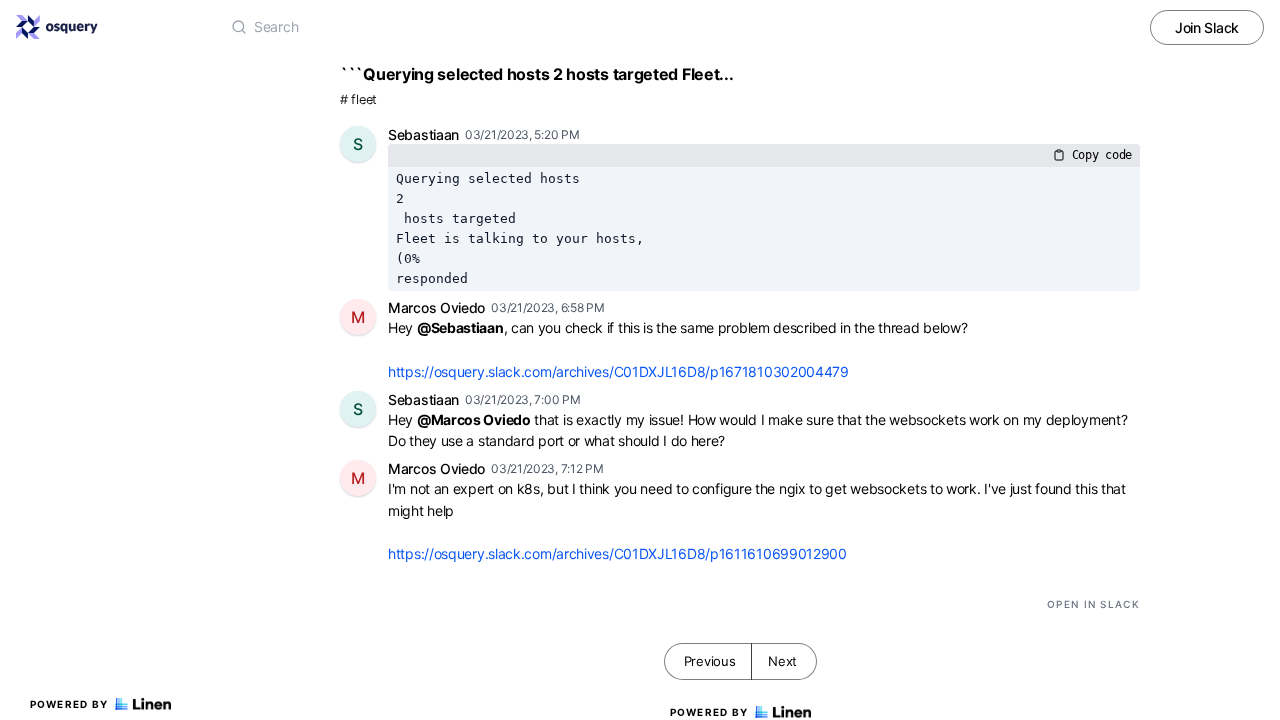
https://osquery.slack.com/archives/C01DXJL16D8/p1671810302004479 (618, 371)
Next (782, 661)
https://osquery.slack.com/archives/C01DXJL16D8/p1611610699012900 (617, 553)
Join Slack (1207, 27)
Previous (710, 661)
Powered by (69, 704)
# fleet (358, 99)
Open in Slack (1093, 604)
